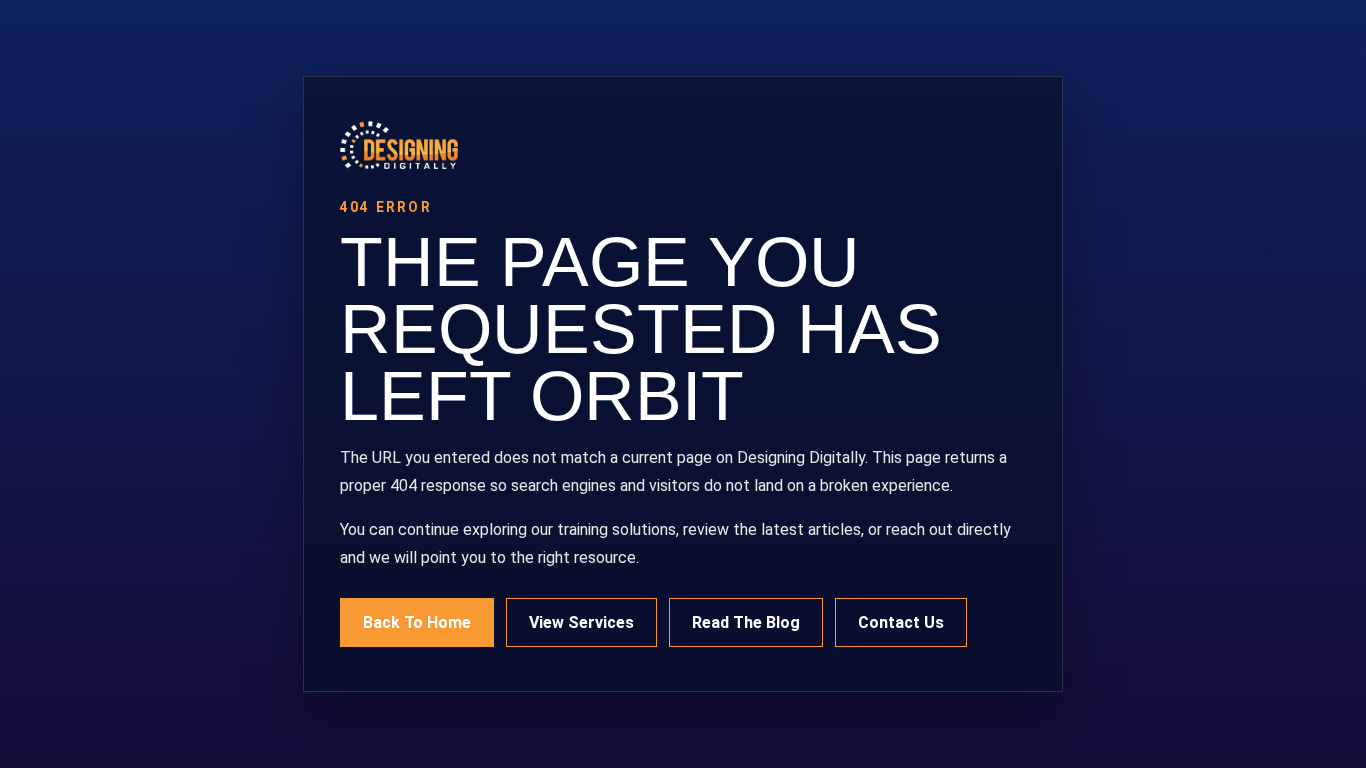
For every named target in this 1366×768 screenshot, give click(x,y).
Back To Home (417, 622)
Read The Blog (746, 622)
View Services (581, 622)
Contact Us (901, 622)
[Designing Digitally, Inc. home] (683, 145)
